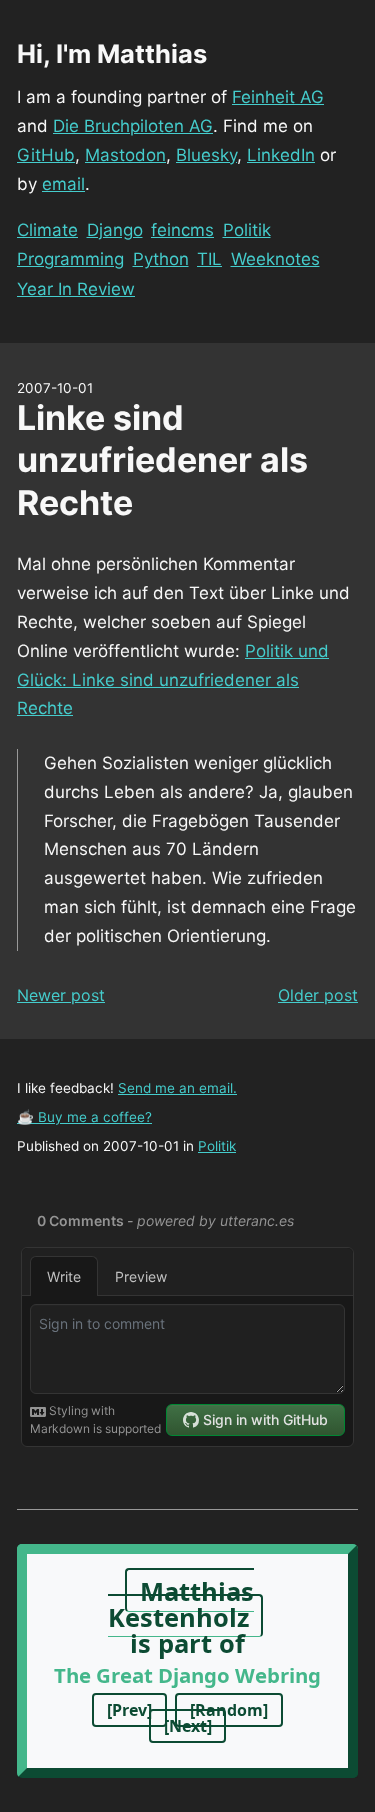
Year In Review (76, 289)
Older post (318, 995)
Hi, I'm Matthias (112, 53)
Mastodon (125, 155)
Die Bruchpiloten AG (133, 126)
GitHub (46, 155)
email (63, 184)
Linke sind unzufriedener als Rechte (162, 460)
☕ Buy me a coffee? (84, 1117)
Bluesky (206, 155)
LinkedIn (281, 155)
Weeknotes (275, 259)
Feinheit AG (278, 97)
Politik (247, 230)
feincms (182, 230)
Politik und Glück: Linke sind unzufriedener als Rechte (173, 680)
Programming (70, 259)
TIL (209, 259)
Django (115, 230)
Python (161, 259)
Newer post (61, 995)
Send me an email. (177, 1088)
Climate (47, 230)
